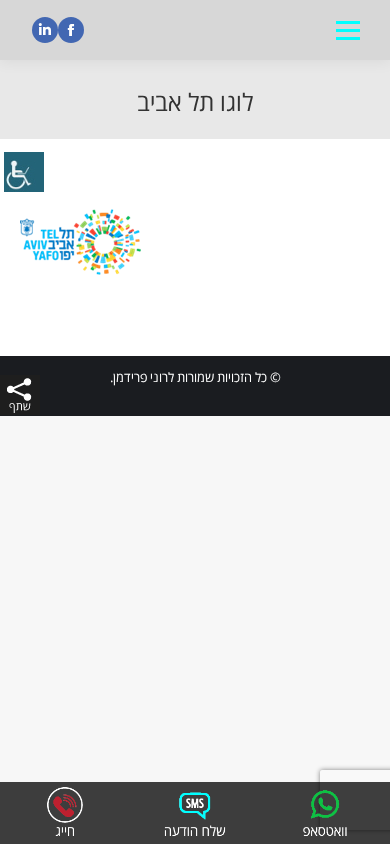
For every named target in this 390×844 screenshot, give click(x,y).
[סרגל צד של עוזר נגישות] (24, 174)
